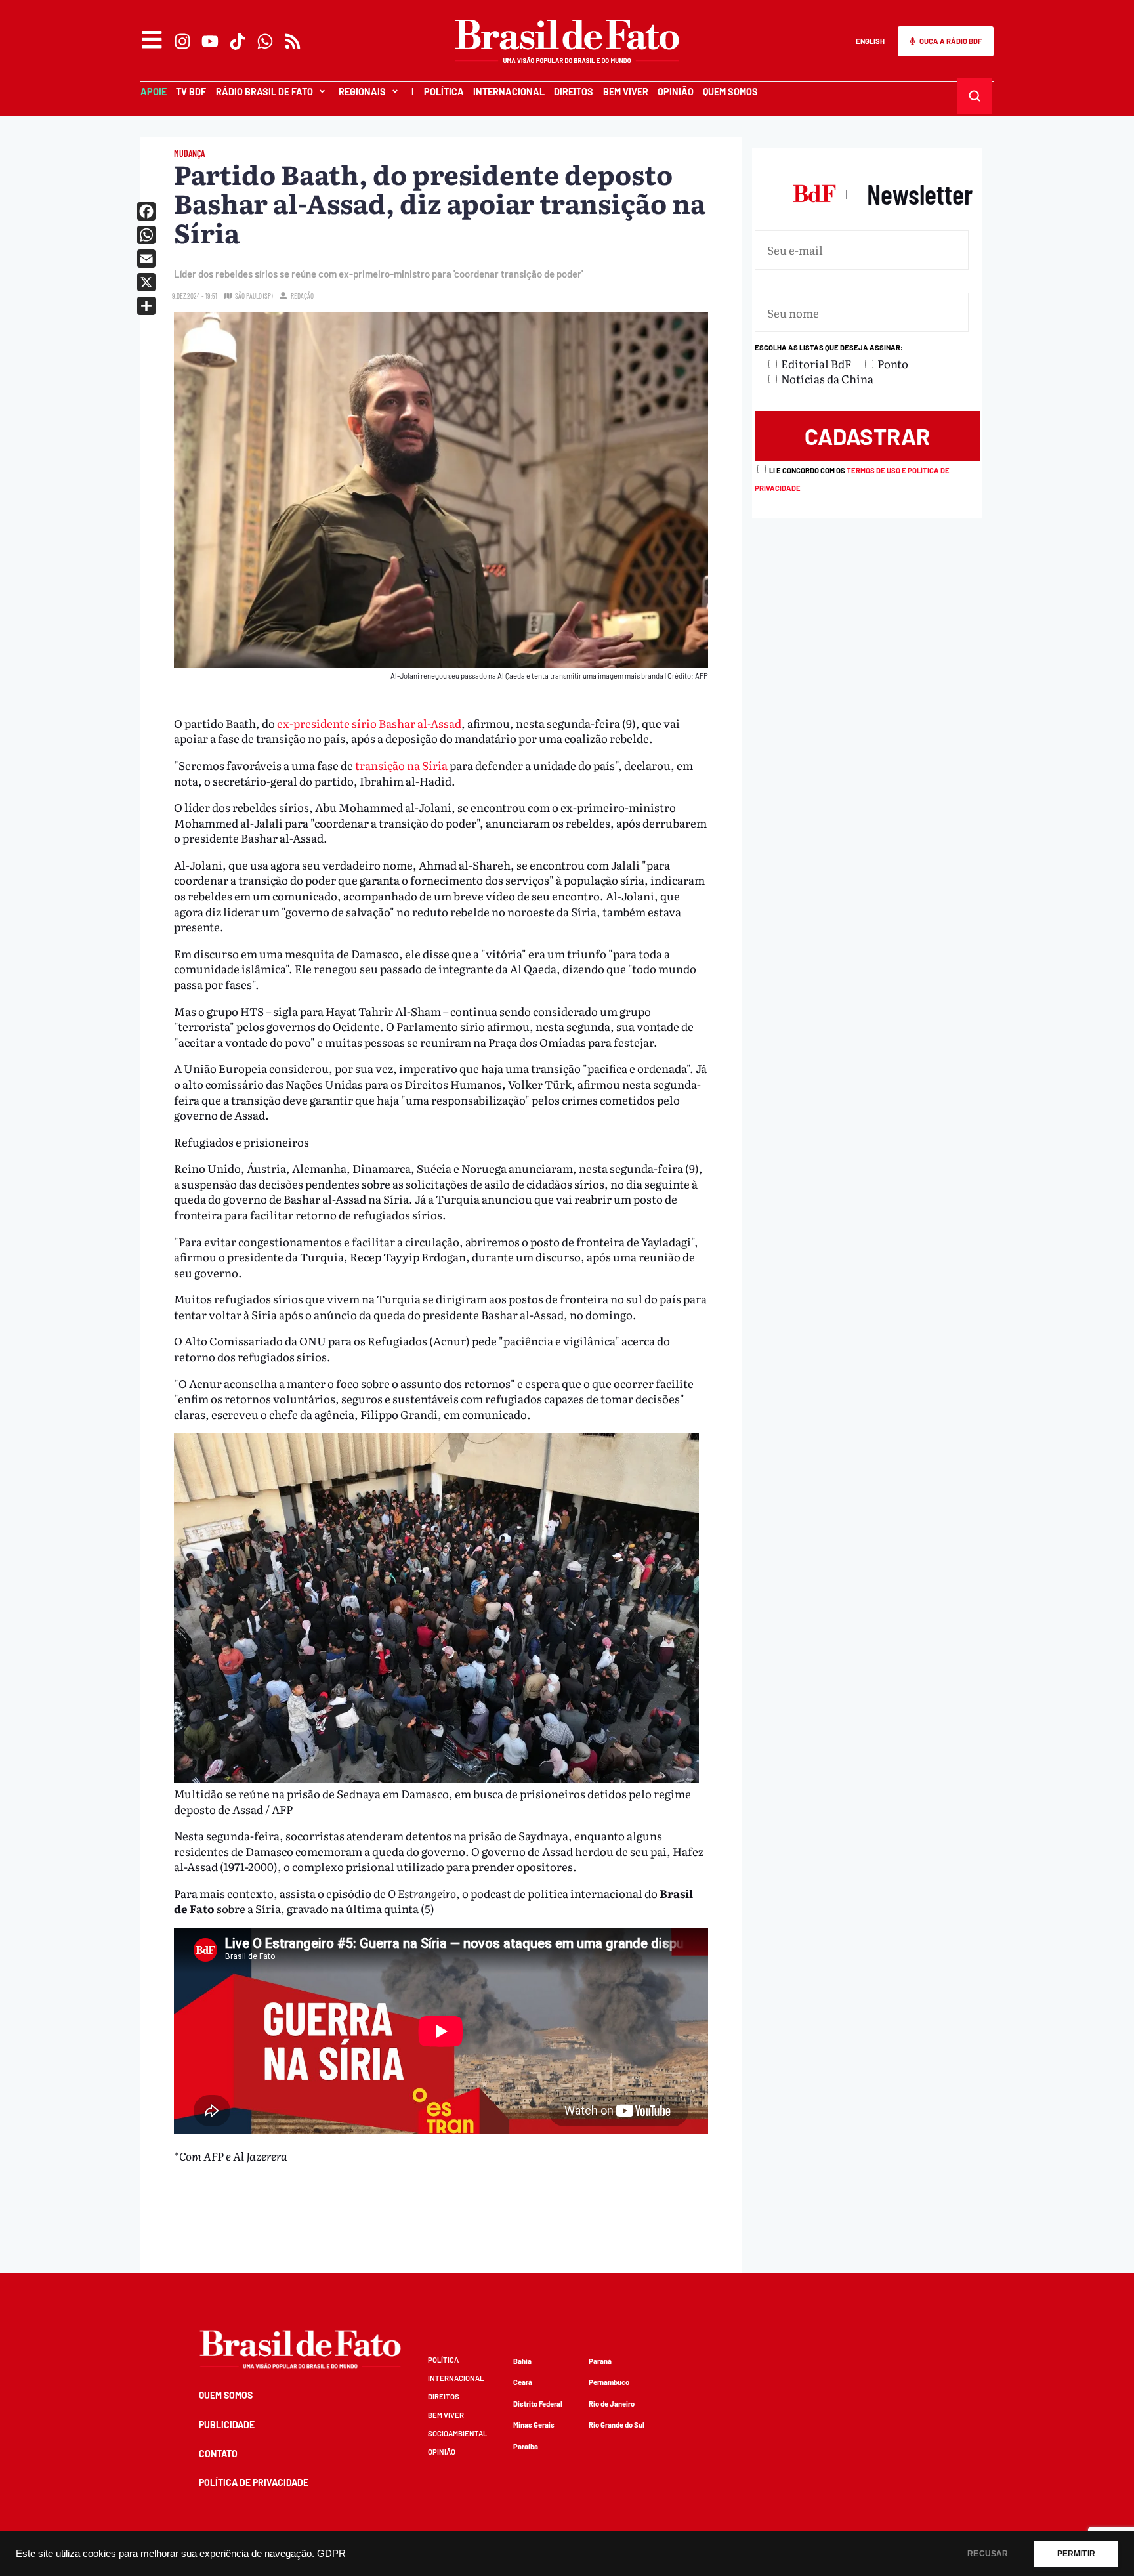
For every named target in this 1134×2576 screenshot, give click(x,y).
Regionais (362, 92)
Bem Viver (626, 92)
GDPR (331, 2554)
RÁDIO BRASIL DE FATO (264, 92)
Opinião (676, 92)
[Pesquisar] (974, 95)
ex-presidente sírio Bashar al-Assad (369, 723)
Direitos (574, 92)
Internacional (509, 92)
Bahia (522, 2361)
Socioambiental (457, 2433)
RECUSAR (988, 2554)
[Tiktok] (238, 41)
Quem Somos (730, 92)
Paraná (600, 2361)
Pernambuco (609, 2382)
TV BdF (191, 92)
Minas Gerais (534, 2425)
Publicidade (227, 2425)
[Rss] (293, 41)
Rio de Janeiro (612, 2404)
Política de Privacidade (254, 2482)
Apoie (154, 92)
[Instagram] (182, 41)
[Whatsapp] (265, 41)
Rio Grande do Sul (617, 2425)
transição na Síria (401, 765)
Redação (302, 296)
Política (444, 92)
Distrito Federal (538, 2404)
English (870, 41)
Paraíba (526, 2446)
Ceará (523, 2382)
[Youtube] (210, 41)
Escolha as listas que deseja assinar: (829, 348)
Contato (218, 2454)
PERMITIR (1076, 2554)
